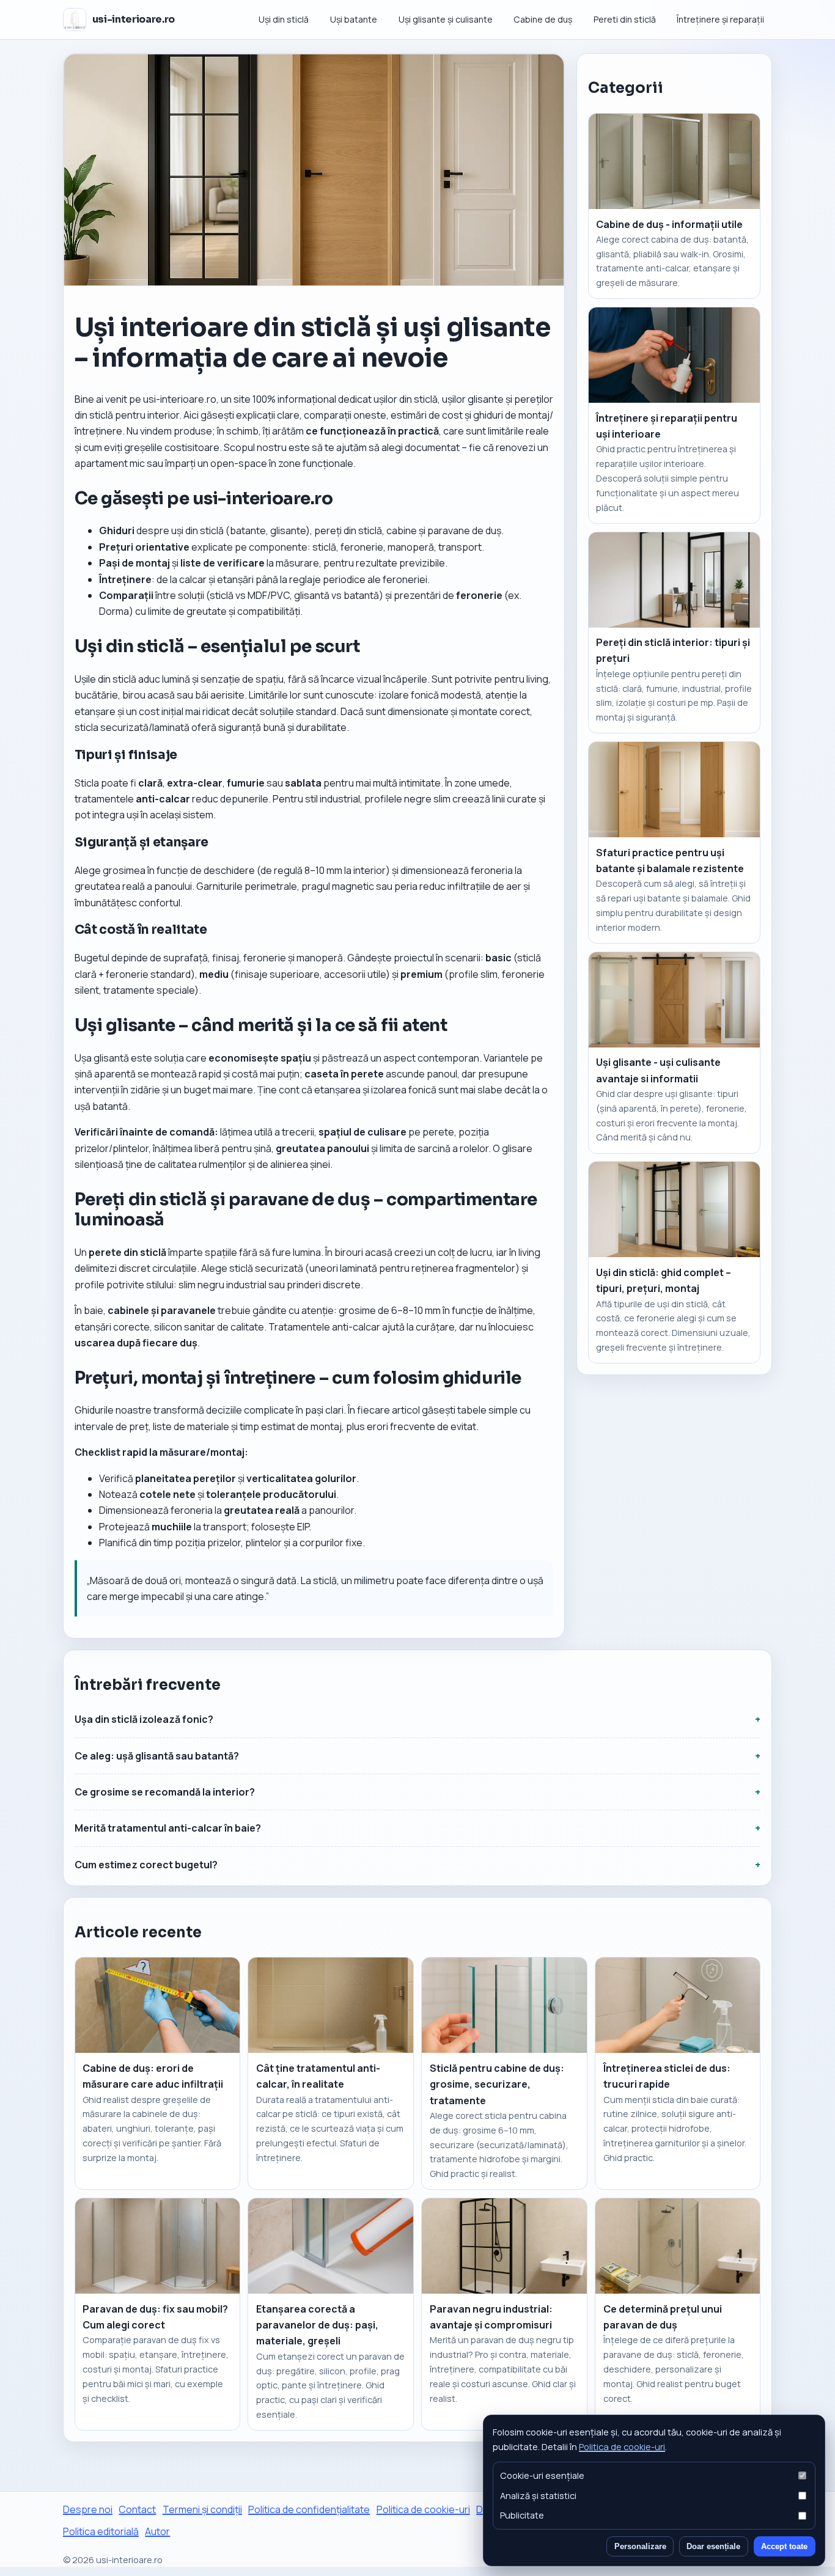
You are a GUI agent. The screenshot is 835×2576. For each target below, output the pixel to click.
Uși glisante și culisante (446, 19)
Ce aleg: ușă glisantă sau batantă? (157, 1756)
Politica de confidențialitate (309, 2509)
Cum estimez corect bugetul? (146, 1865)
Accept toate (784, 2546)
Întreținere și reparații (720, 19)
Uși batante (354, 19)
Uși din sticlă (284, 19)
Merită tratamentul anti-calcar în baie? (168, 1828)
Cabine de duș (543, 19)
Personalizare (640, 2546)
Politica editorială (101, 2531)
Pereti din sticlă (625, 19)
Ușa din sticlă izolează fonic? (144, 1719)
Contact (137, 2509)
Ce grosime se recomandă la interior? (165, 1792)
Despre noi (88, 2509)
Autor (157, 2531)
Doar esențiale (713, 2546)
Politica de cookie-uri (622, 2446)
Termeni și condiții (202, 2509)
